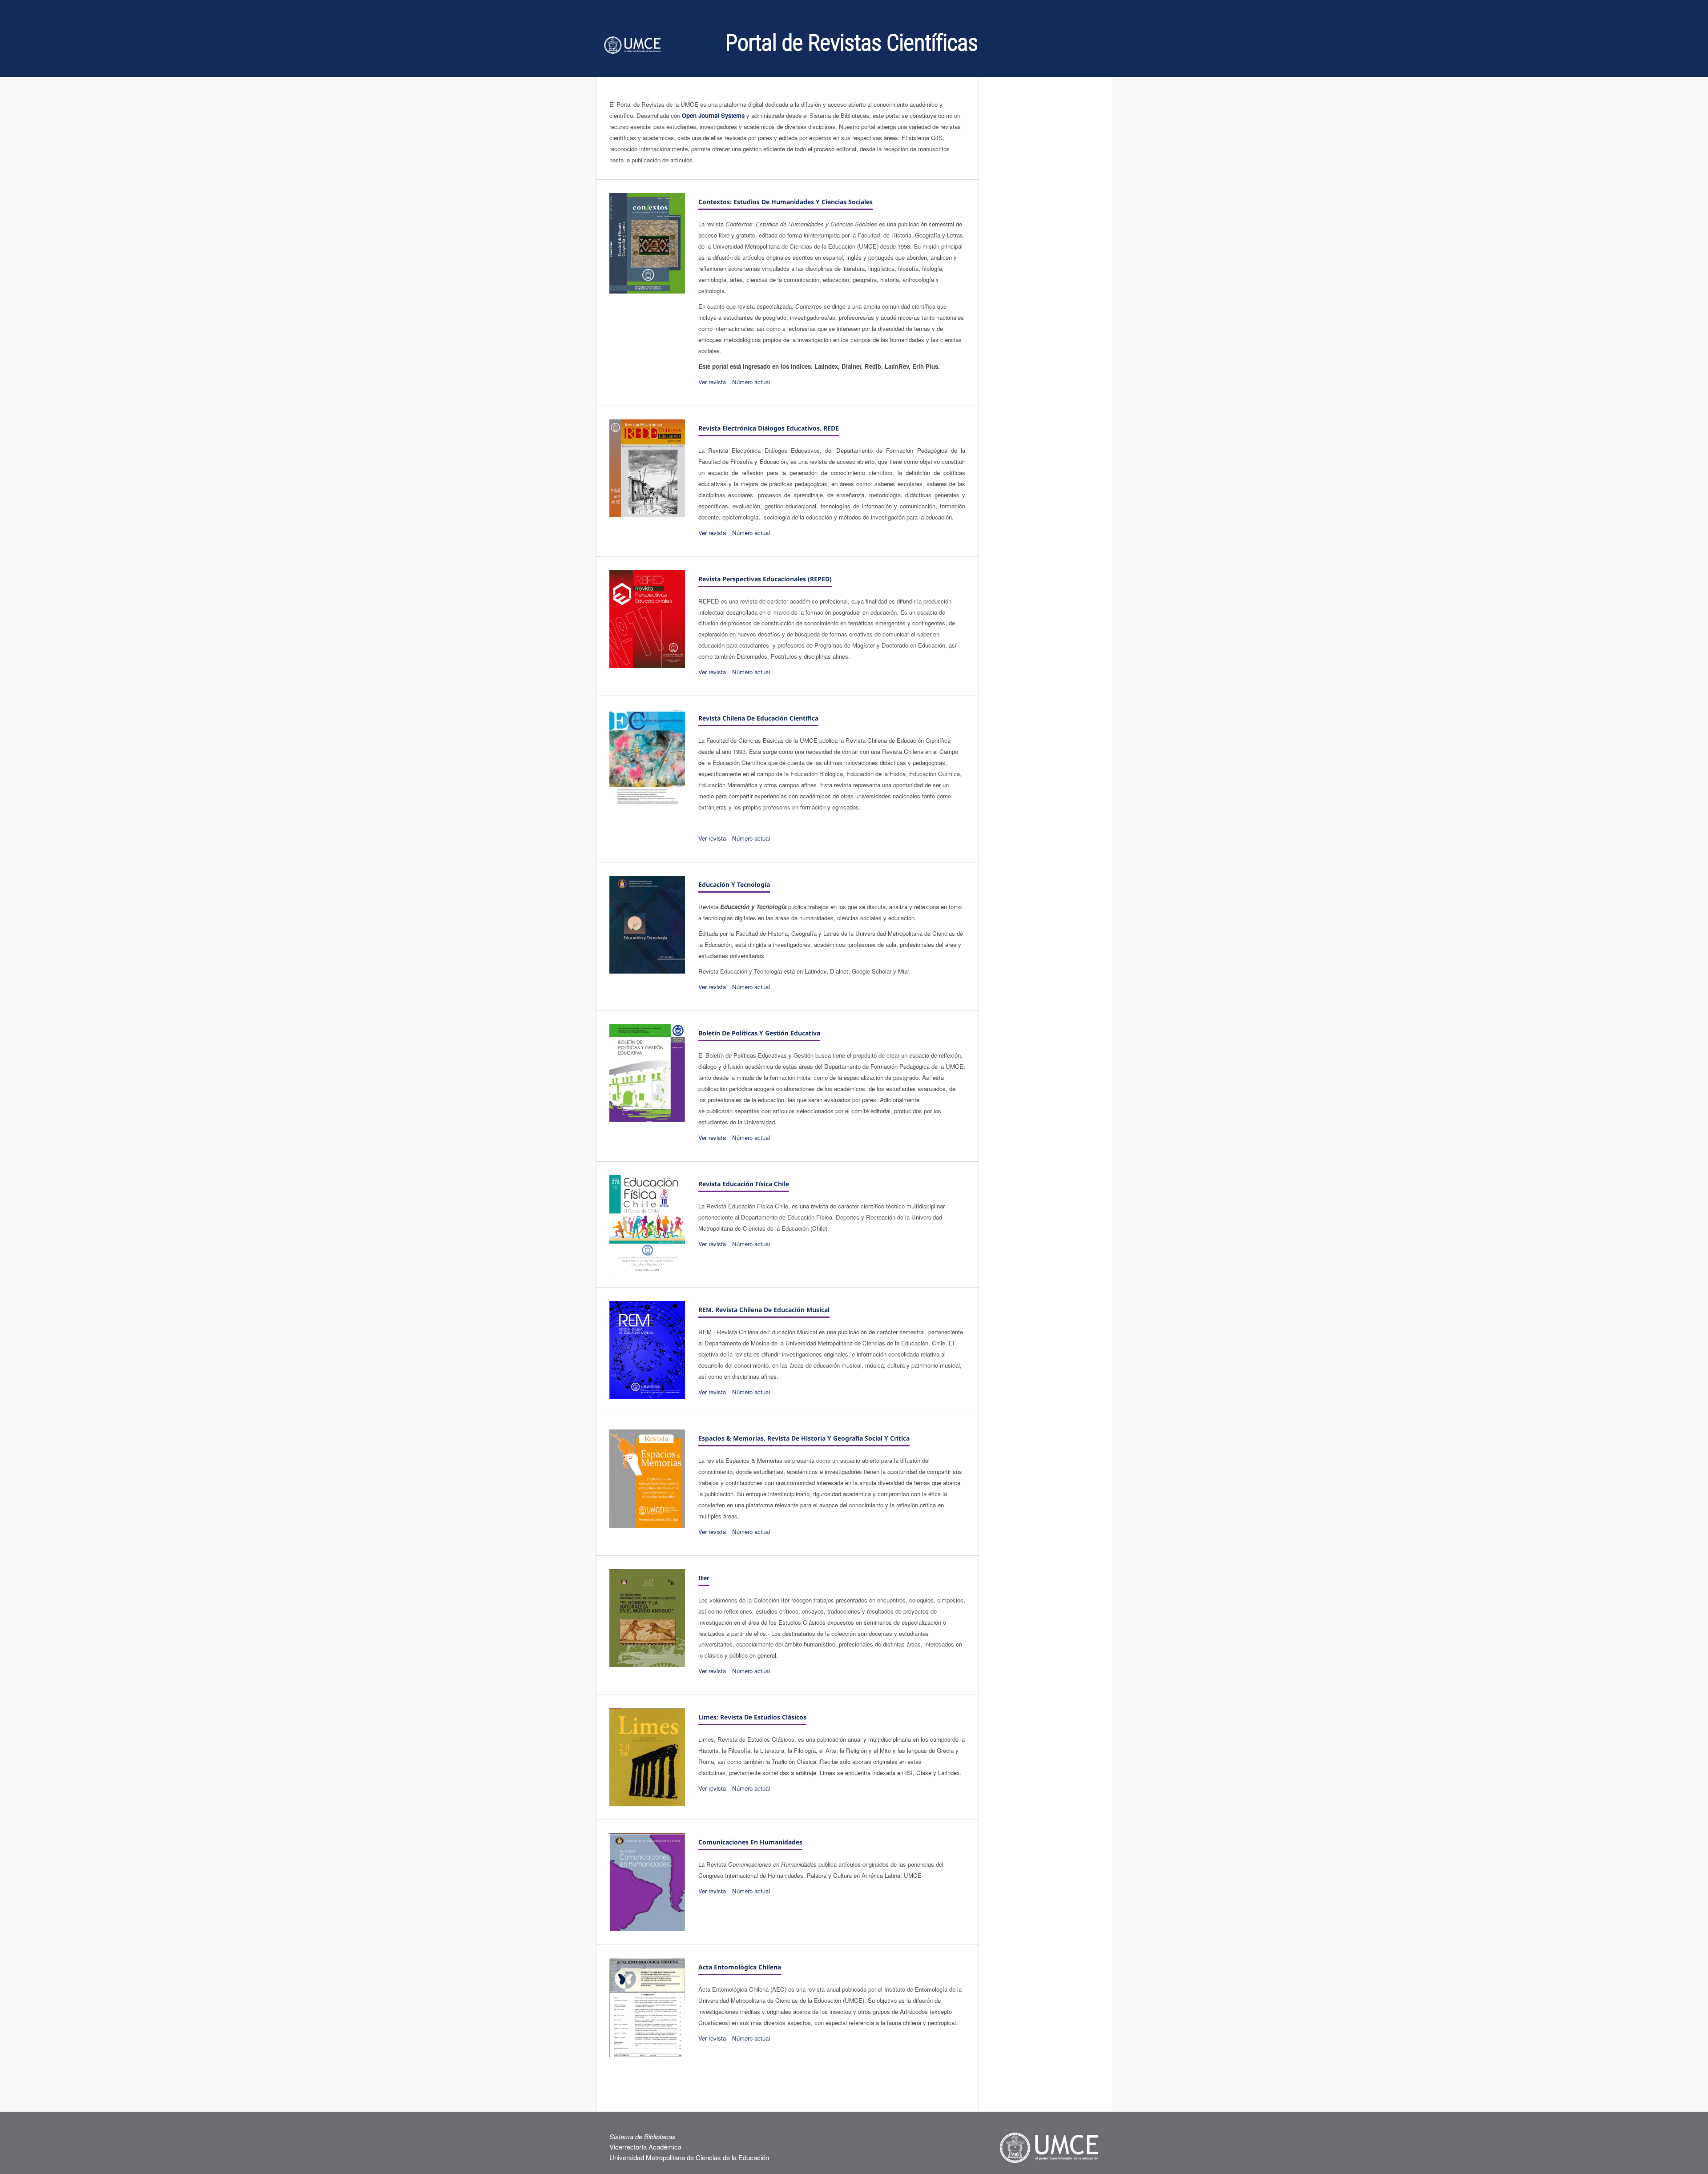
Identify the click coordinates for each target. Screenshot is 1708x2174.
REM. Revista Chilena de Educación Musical (764, 1310)
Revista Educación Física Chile (744, 1184)
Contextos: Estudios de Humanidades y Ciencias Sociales (786, 202)
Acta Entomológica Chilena (740, 1967)
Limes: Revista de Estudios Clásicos (752, 1717)
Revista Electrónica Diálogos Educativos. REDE (769, 428)
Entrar (1098, 6)
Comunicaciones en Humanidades (750, 1842)
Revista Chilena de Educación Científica (758, 718)
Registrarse (1066, 6)
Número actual (751, 382)
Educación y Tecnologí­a (734, 884)
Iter (704, 1578)
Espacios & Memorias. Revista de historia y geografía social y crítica (804, 1438)
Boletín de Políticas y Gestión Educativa (759, 1033)
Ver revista (712, 382)
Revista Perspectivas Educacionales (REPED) (765, 579)
